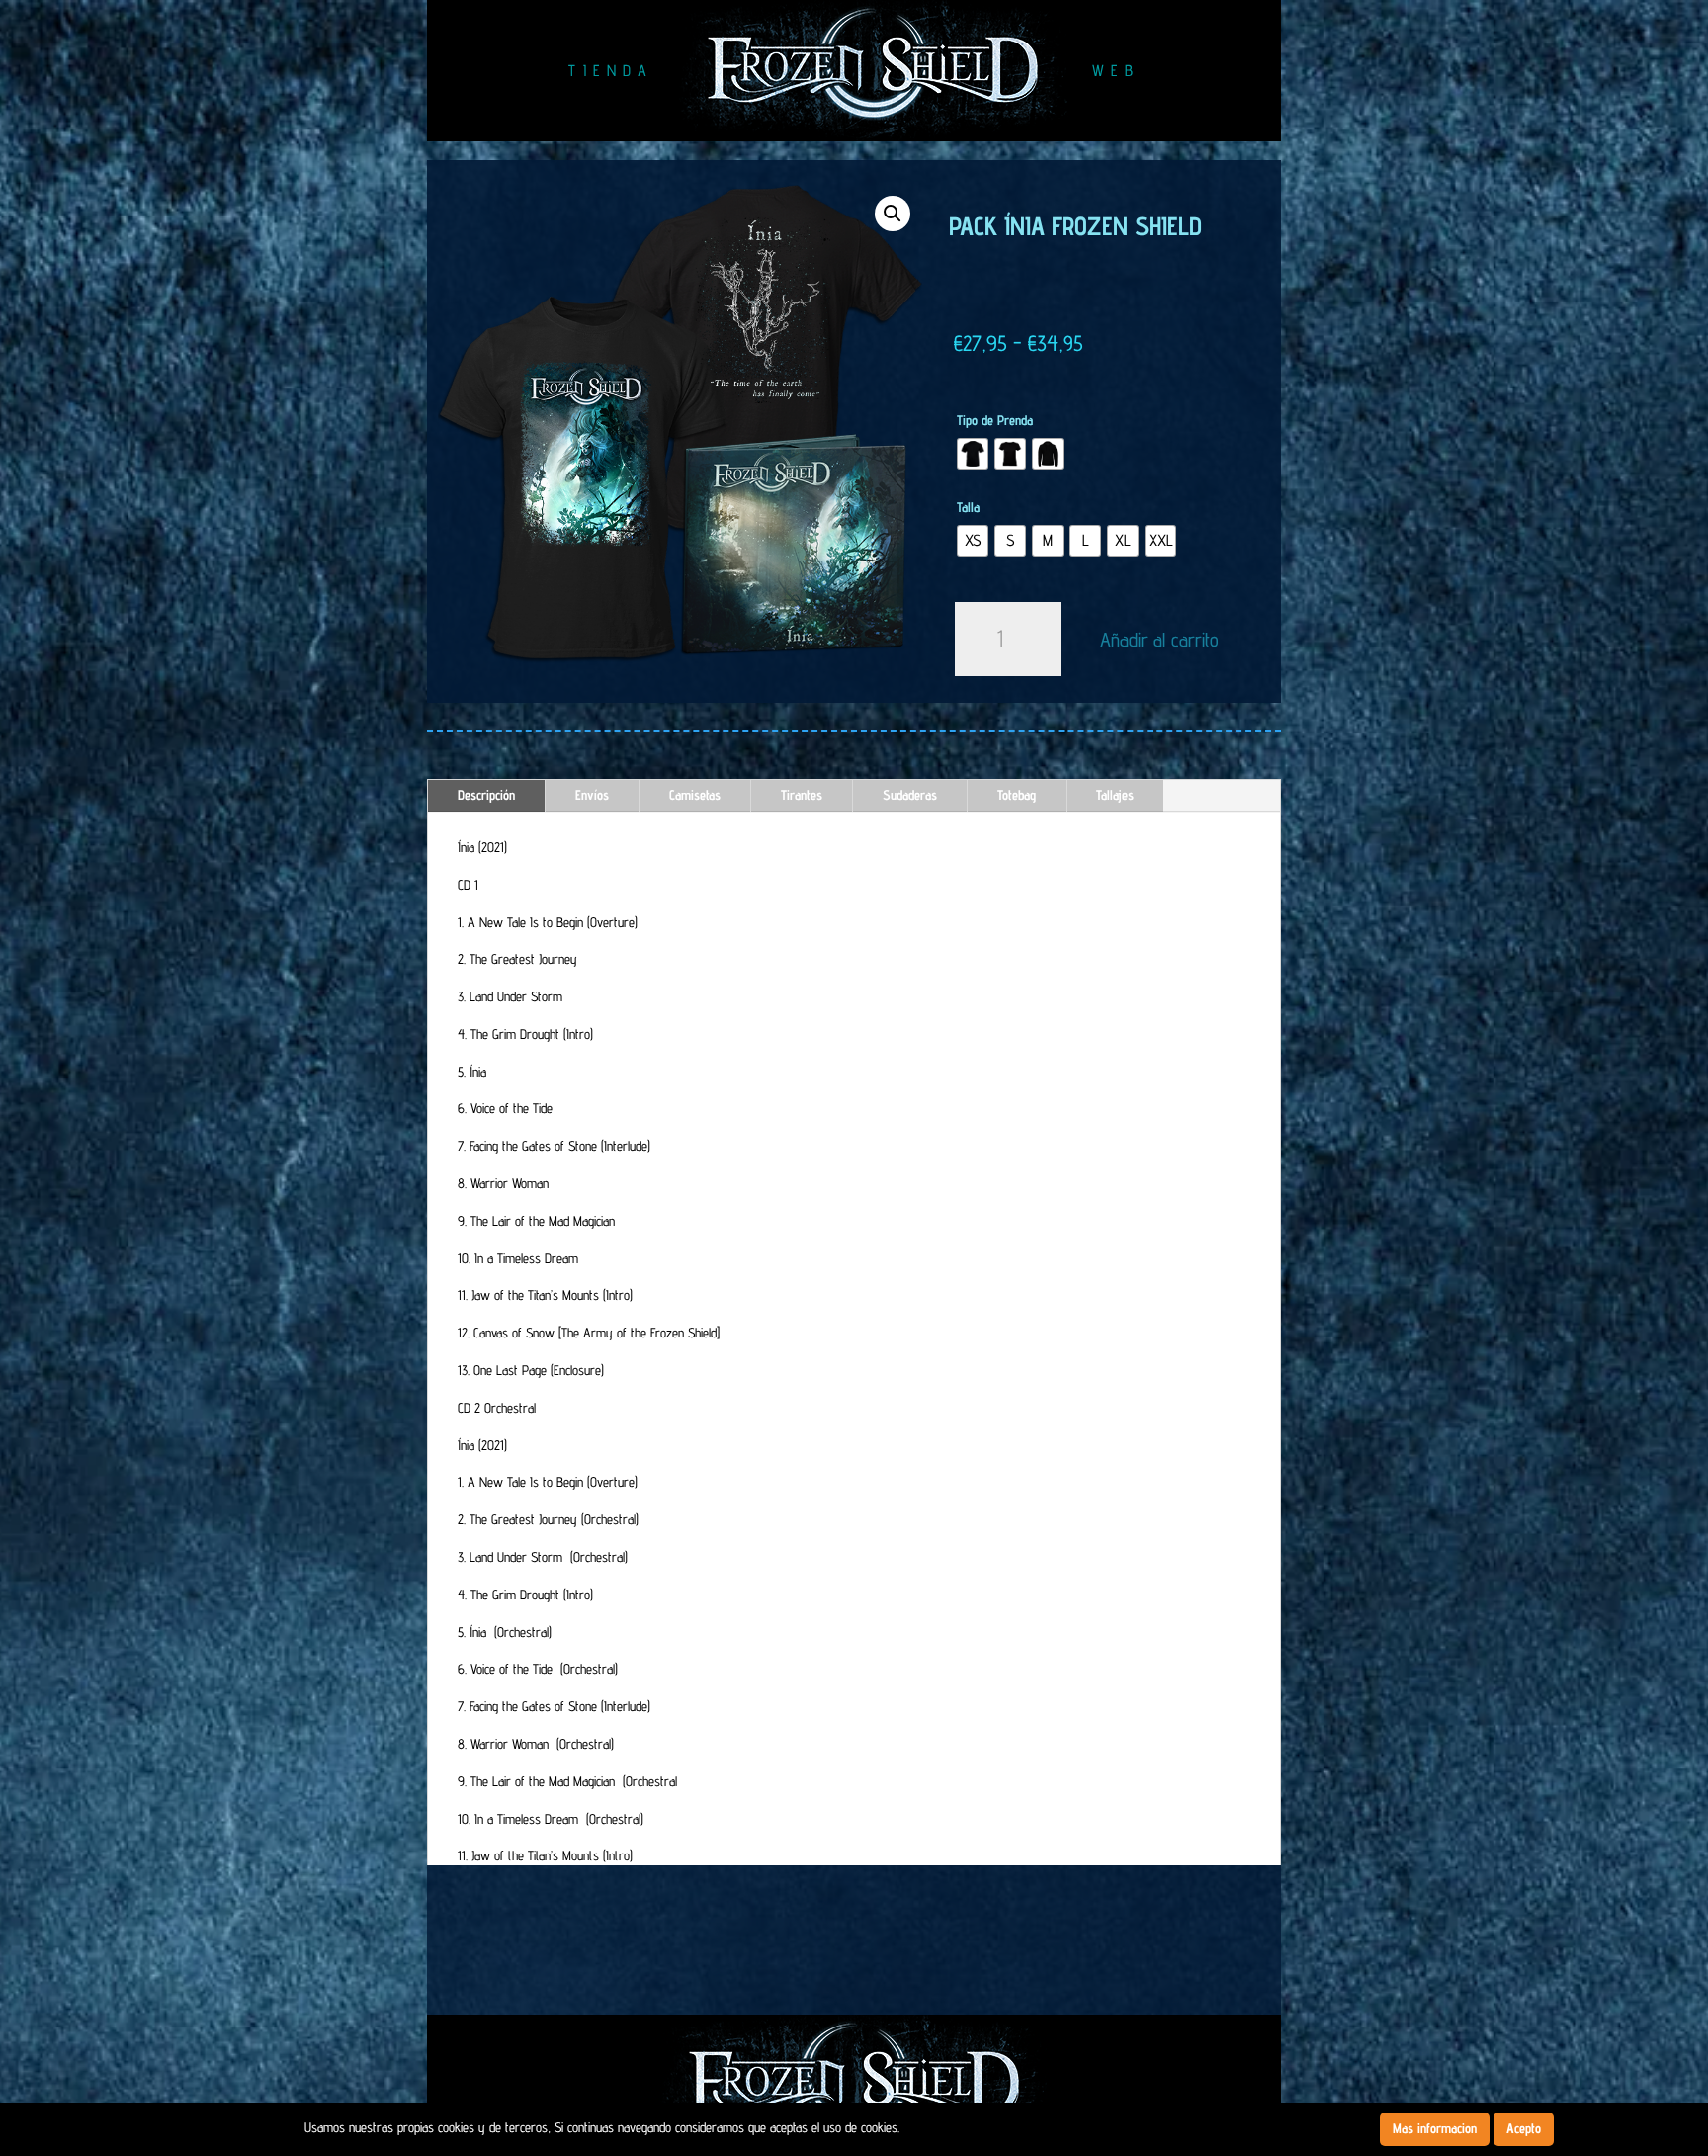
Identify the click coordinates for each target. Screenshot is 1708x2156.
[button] (893, 214)
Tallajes (1115, 795)
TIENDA (611, 71)
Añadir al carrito (1159, 640)
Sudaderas (910, 795)
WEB (1116, 71)
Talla (968, 507)
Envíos (592, 795)
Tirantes (802, 795)
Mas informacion (1435, 2128)
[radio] (973, 454)
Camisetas (695, 795)
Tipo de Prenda (995, 420)
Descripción (486, 795)
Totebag (1017, 795)
